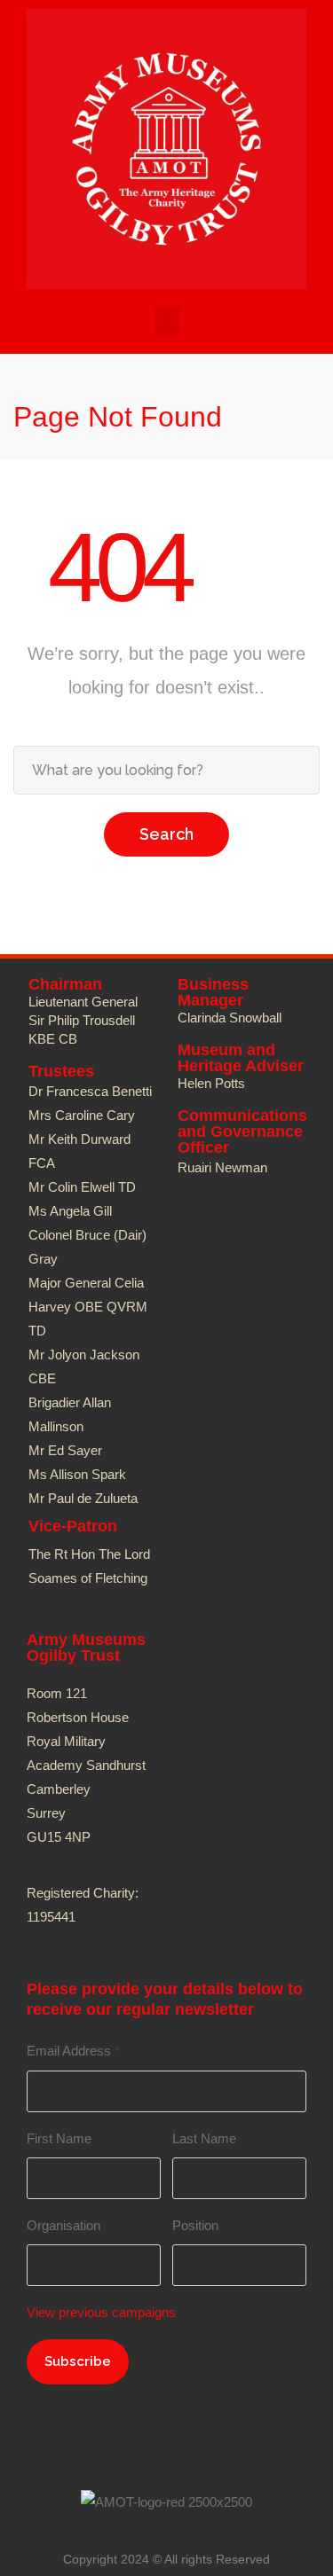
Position (195, 2225)
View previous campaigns (101, 2312)
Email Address (73, 2051)
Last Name (204, 2138)
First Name (59, 2138)
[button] (167, 321)
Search (166, 834)
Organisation (63, 2225)
